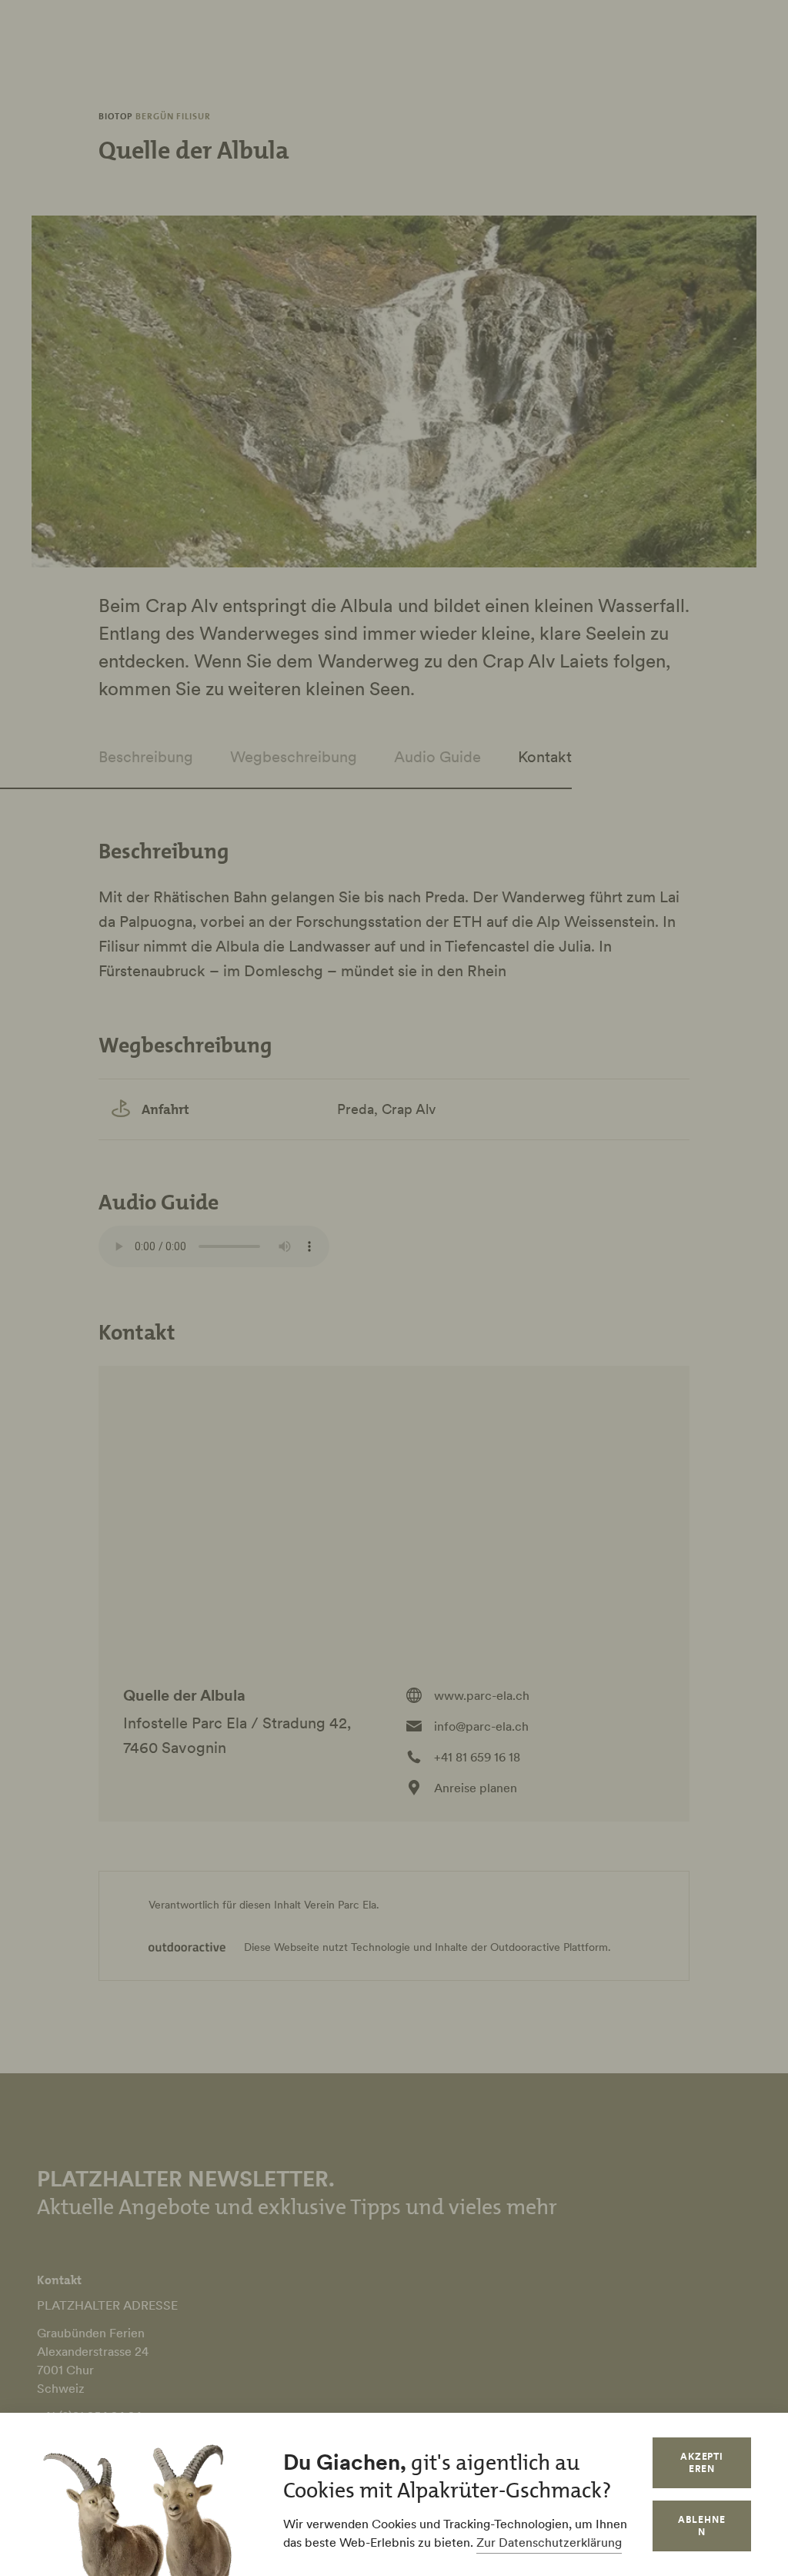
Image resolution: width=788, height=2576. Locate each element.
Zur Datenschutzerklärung (549, 2542)
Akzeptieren (702, 2462)
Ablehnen (702, 2526)
